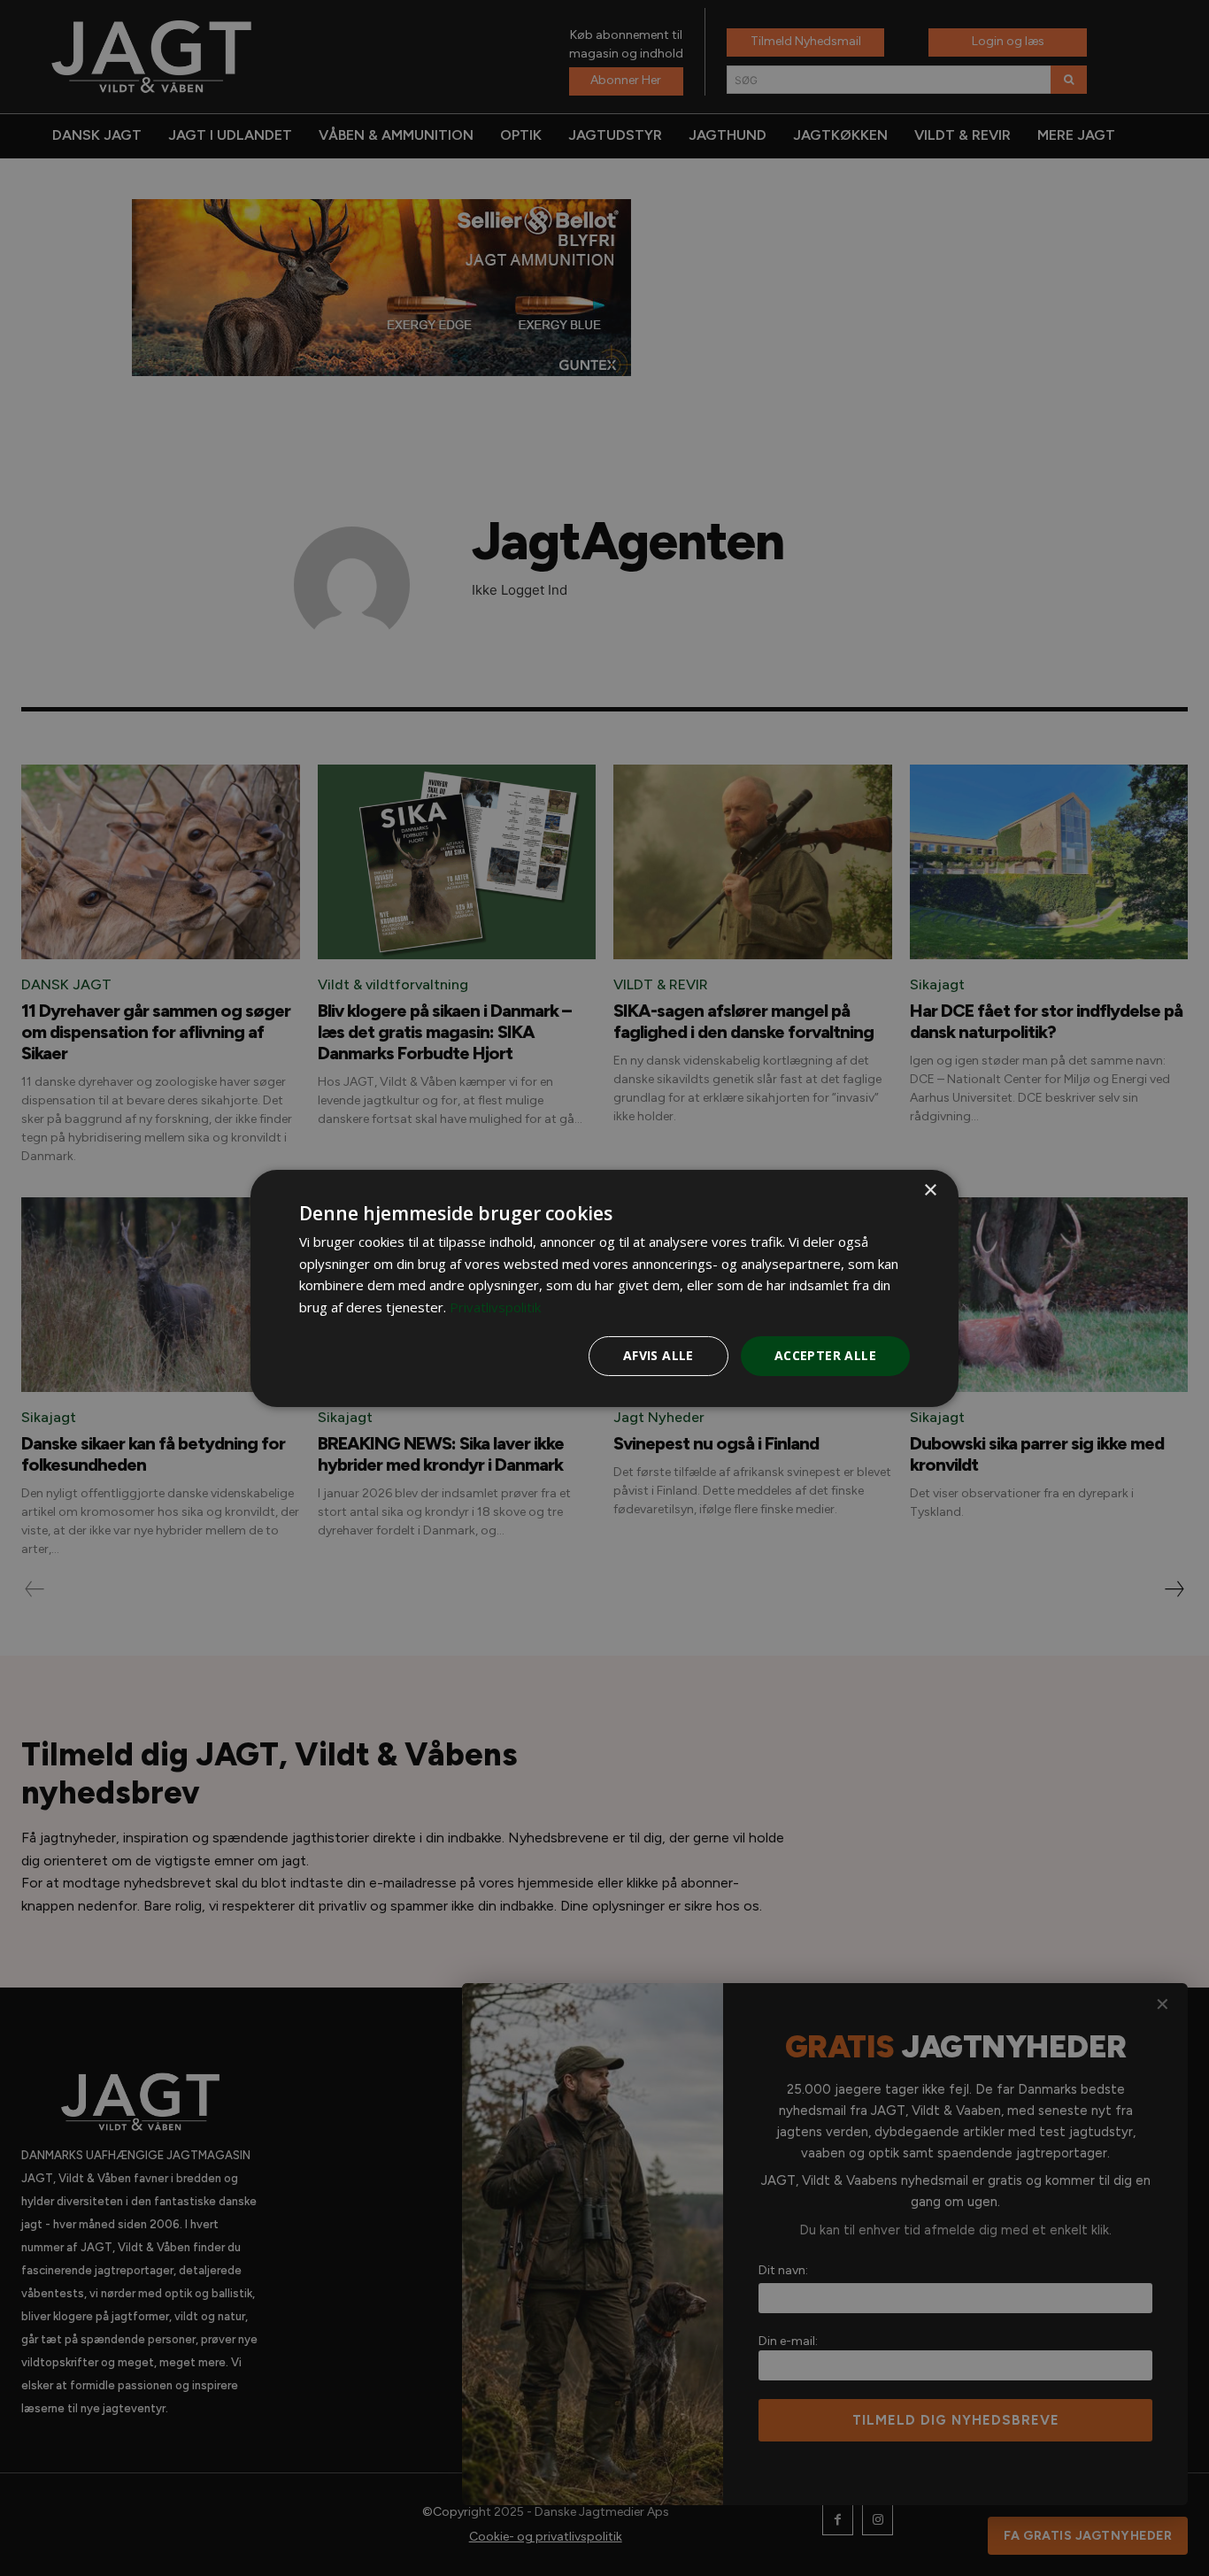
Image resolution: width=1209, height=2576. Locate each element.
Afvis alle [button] (658, 1355)
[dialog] (604, 1288)
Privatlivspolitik (495, 1307)
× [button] (930, 1190)
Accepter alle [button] (825, 1355)
